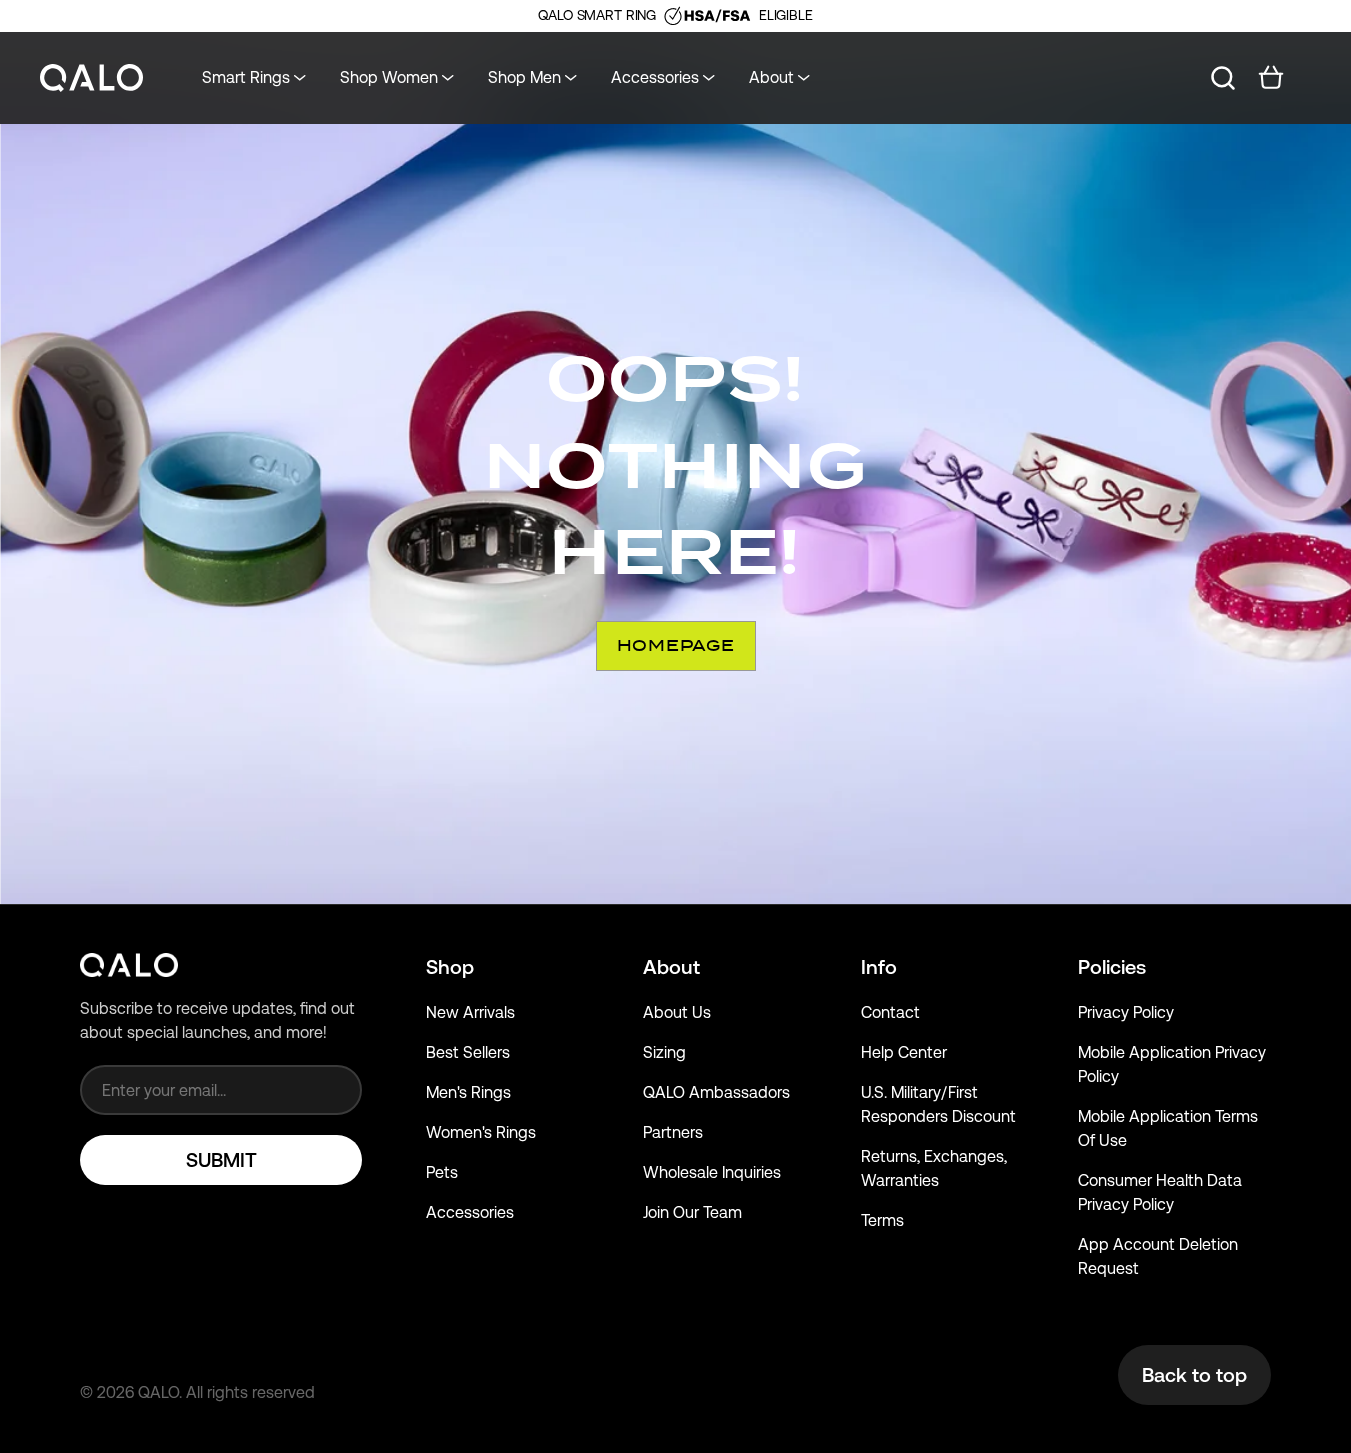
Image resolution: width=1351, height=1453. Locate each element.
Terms (882, 1220)
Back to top (1194, 1375)
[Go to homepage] (92, 78)
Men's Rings (468, 1092)
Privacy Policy (1126, 1012)
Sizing (664, 1052)
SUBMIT (221, 1160)
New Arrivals (470, 1012)
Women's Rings (481, 1132)
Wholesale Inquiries (712, 1172)
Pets (442, 1172)
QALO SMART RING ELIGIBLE (675, 15)
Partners (673, 1132)
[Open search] (1223, 78)
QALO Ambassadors (716, 1092)
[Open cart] (1271, 78)
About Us (677, 1012)
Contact (890, 1012)
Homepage (676, 645)
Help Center (904, 1052)
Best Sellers (468, 1052)
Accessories (470, 1212)
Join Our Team (692, 1212)
